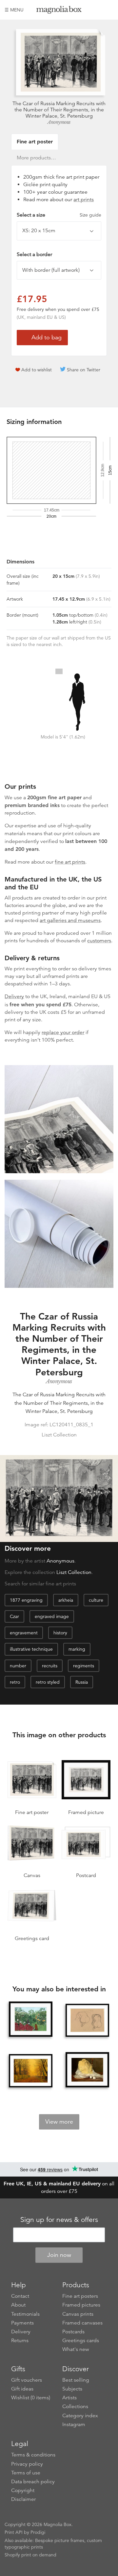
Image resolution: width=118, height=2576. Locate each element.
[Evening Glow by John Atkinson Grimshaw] (30, 2071)
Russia (82, 1682)
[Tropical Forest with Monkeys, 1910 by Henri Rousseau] (30, 2019)
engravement (24, 1633)
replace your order (63, 1032)
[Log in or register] (97, 10)
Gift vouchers (27, 2380)
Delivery (14, 996)
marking (77, 1649)
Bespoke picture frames (60, 2540)
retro (15, 1682)
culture (96, 1600)
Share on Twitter (84, 370)
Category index (80, 2416)
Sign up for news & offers (59, 2220)
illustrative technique (31, 1649)
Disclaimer (23, 2499)
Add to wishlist (37, 370)
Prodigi (38, 2532)
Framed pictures (81, 2305)
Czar (14, 1616)
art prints (84, 200)
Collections (75, 2406)
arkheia (66, 1600)
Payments (22, 2323)
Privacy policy (27, 2464)
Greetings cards (81, 2341)
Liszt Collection (74, 1572)
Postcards (73, 2332)
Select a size (59, 215)
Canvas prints (78, 2314)
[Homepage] (59, 11)
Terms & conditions (33, 2455)
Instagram (74, 2424)
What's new (76, 2349)
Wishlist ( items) (31, 2398)
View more (59, 2122)
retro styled (48, 1682)
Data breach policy (33, 2482)
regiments (84, 1666)
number (18, 1666)
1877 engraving (26, 1600)
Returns (20, 2341)
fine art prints (70, 862)
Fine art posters (80, 2296)
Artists (69, 2398)
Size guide (90, 215)
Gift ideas (22, 2389)
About (18, 2305)
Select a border (34, 254)
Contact (20, 2296)
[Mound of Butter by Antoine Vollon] (87, 2070)
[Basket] (108, 10)
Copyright (23, 2490)
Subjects (72, 2389)
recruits (50, 1666)
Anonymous (59, 122)
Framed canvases (82, 2323)
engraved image (52, 1616)
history (60, 1633)
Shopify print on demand (30, 2555)
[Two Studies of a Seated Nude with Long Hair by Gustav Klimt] (87, 2020)
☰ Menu (14, 10)
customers (99, 941)
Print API (14, 2532)
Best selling (76, 2380)
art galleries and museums (70, 920)
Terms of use (26, 2473)
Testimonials (25, 2314)
